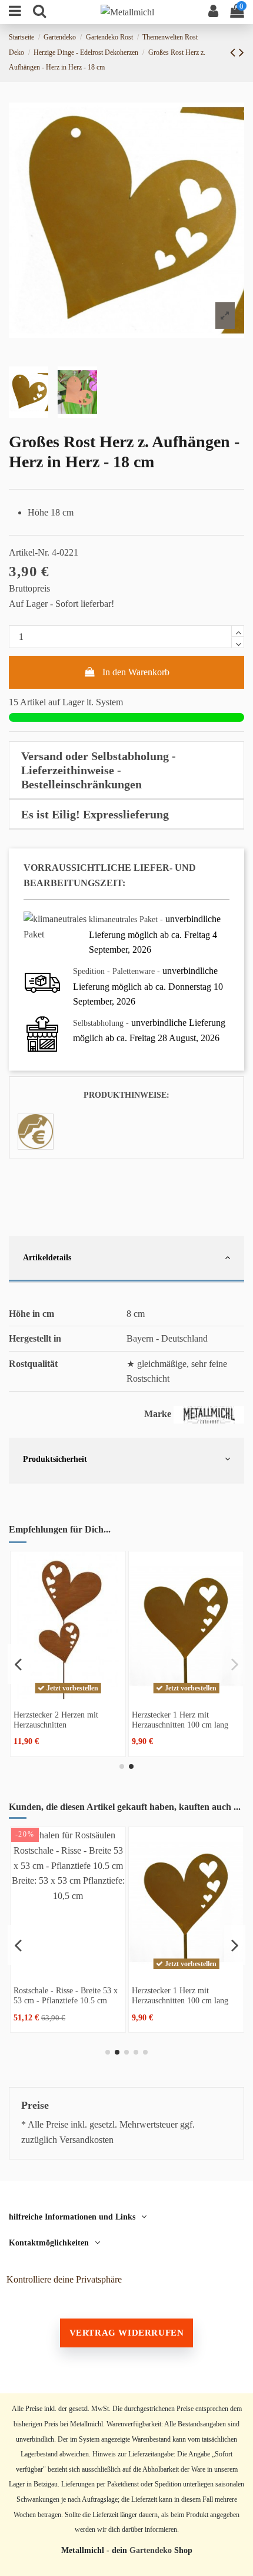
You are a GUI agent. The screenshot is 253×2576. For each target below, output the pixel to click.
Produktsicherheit (55, 1459)
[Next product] (242, 52)
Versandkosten (86, 2140)
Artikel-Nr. (29, 552)
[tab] (126, 770)
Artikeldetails (47, 1257)
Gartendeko (151, 2550)
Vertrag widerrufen (127, 2333)
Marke (158, 1414)
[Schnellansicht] (68, 1695)
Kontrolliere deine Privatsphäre (64, 2279)
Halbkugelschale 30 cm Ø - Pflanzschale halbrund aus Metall (59, 2000)
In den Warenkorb (136, 672)
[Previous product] (234, 52)
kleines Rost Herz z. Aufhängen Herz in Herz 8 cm (184, 1720)
